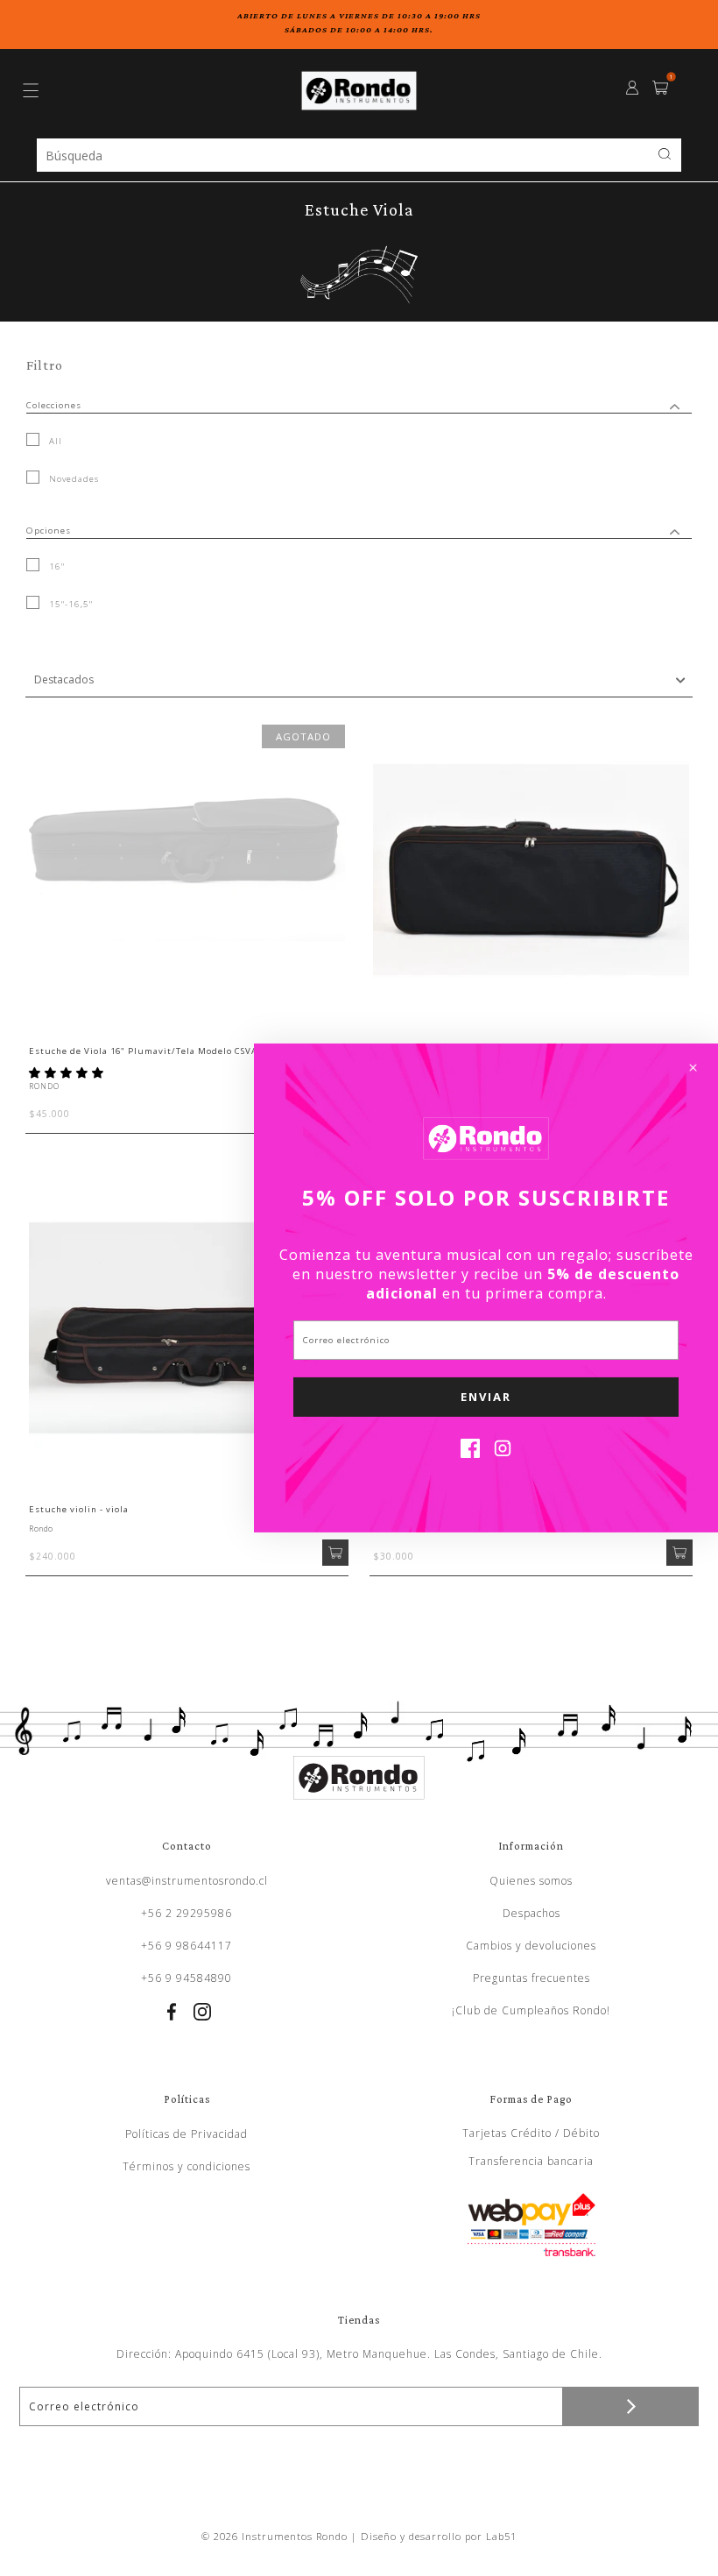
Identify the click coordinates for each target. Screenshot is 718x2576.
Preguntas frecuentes (531, 1978)
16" (55, 566)
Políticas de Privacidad (187, 2134)
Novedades (72, 479)
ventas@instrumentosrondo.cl (187, 1881)
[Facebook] (470, 1453)
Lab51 (501, 2536)
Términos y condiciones (187, 2166)
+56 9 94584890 (187, 1978)
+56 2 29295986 (187, 1913)
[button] (68, 1072)
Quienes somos (531, 1881)
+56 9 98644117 (187, 1946)
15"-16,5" (69, 604)
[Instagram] (503, 1453)
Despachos (531, 1913)
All (54, 441)
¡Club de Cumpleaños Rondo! (531, 2010)
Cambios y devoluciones (531, 1946)
